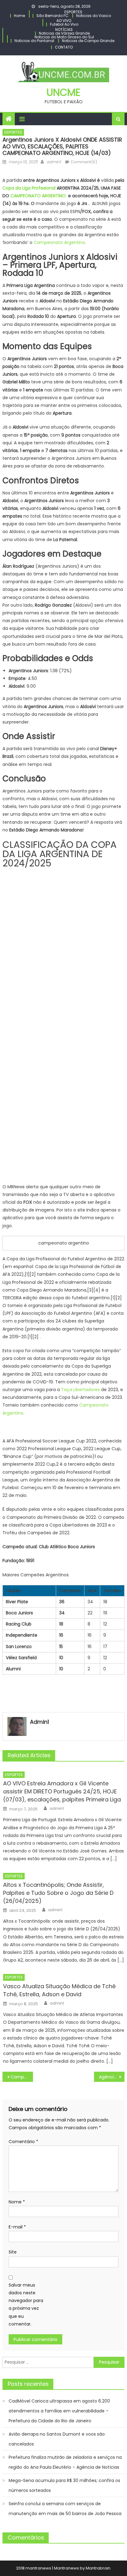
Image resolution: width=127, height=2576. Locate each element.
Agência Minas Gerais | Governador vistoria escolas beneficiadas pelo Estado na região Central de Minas (112, 2077)
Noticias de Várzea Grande (64, 33)
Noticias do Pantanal (34, 41)
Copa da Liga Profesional (29, 188)
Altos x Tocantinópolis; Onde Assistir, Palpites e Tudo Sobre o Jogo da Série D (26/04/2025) (58, 1893)
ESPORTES (73, 12)
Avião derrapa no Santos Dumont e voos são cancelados (57, 2439)
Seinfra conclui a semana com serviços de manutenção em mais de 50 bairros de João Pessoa (65, 2509)
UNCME (63, 92)
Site (13, 2252)
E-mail (17, 2227)
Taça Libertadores (80, 1390)
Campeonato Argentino (59, 242)
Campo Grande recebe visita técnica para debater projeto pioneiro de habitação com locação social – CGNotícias (22, 2077)
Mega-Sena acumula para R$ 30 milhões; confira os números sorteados (64, 2485)
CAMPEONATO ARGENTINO (38, 196)
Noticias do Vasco (94, 16)
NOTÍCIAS (64, 30)
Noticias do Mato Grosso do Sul (64, 37)
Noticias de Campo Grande (88, 41)
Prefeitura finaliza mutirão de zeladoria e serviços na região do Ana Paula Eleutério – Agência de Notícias (65, 2462)
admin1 (54, 162)
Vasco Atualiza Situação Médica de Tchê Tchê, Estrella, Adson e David (59, 1990)
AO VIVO (64, 21)
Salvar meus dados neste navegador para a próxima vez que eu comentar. (26, 2305)
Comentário (23, 2142)
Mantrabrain (98, 2568)
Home (19, 16)
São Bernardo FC (52, 16)
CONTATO (64, 47)
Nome (17, 2202)
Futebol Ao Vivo (64, 24)
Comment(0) (84, 162)
